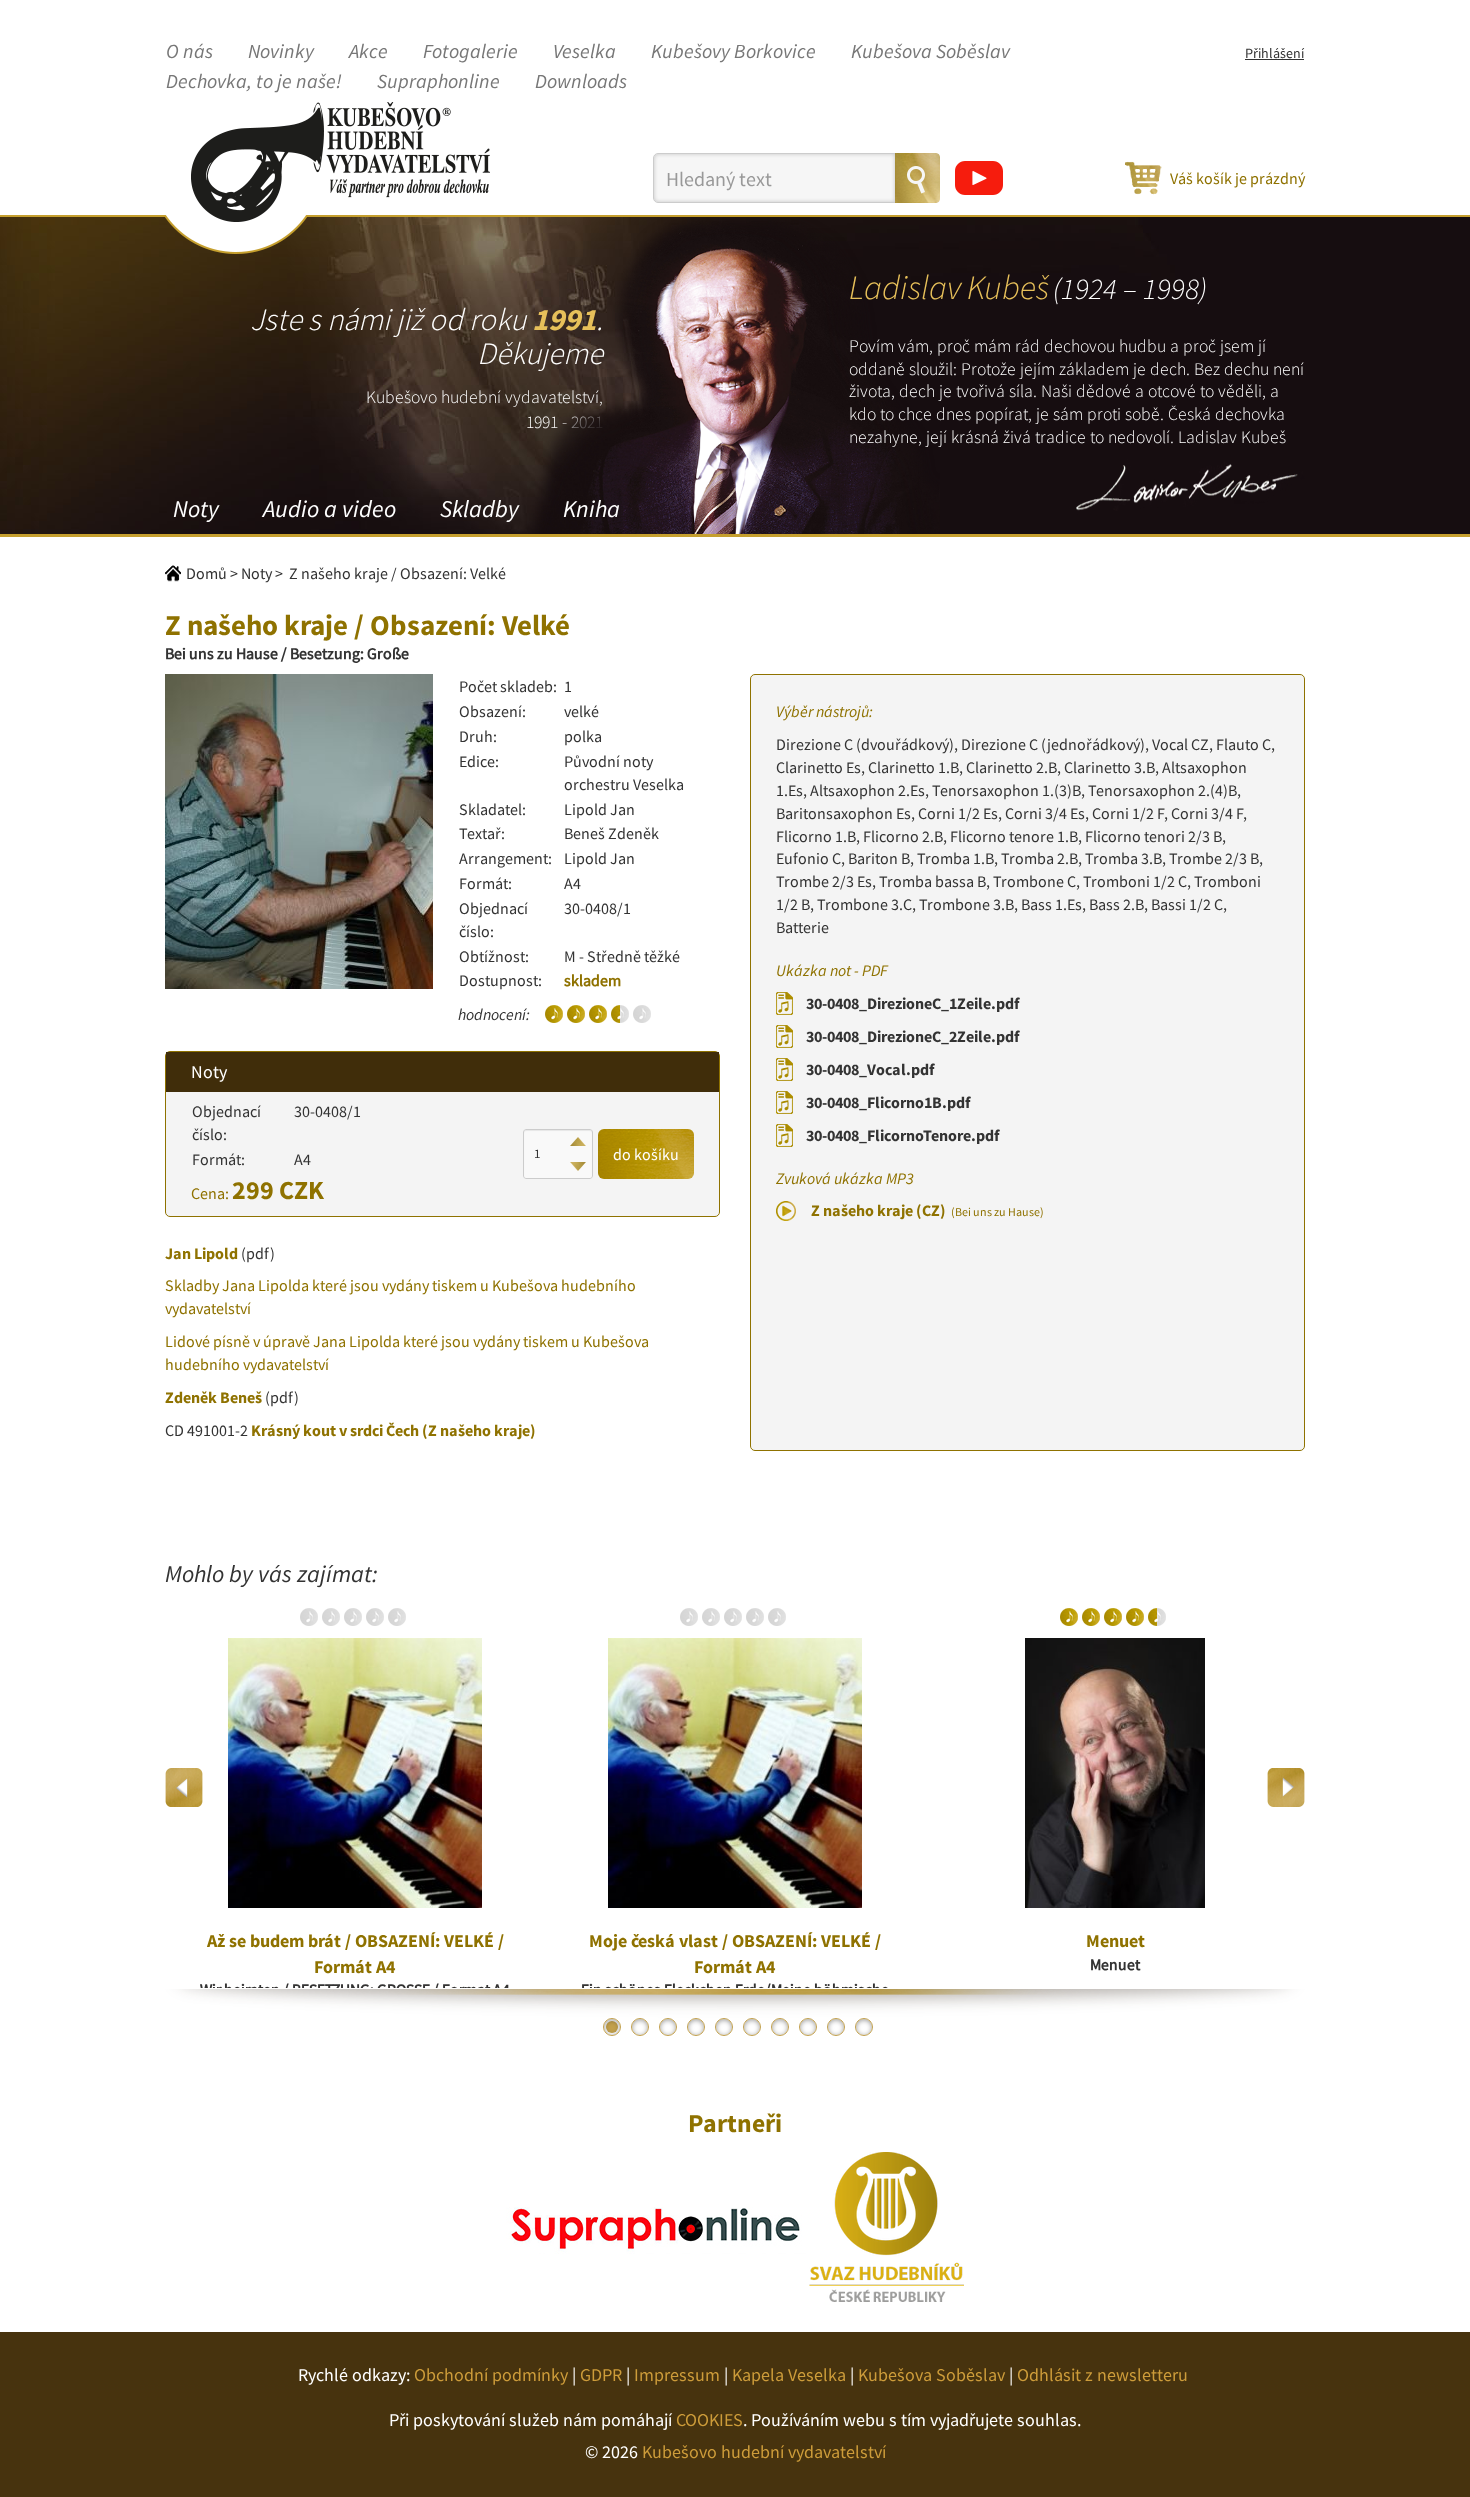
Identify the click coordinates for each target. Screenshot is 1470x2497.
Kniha (591, 508)
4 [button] (696, 2027)
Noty (196, 508)
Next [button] (1285, 1787)
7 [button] (780, 2027)
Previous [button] (184, 1787)
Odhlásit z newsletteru (1102, 2374)
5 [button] (724, 2027)
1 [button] (612, 2027)
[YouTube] (979, 178)
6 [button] (752, 2027)
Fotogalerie (470, 52)
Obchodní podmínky (491, 2374)
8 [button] (808, 2027)
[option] (355, 1788)
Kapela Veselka (789, 2374)
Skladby (479, 508)
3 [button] (668, 2027)
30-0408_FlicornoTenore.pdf (902, 1135)
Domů (206, 573)
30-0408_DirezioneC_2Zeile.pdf (912, 1036)
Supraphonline (438, 82)
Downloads (581, 82)
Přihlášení (1274, 53)
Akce (368, 52)
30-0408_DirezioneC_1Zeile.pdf (912, 1003)
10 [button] (864, 2027)
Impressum (677, 2374)
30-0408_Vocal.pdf (870, 1069)
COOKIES (709, 2419)
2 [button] (640, 2027)
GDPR (601, 2374)
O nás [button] (189, 52)
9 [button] (836, 2027)
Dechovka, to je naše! (254, 82)
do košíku (646, 1154)
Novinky (281, 52)
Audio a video (329, 508)
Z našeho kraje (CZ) (927, 1210)
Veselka (584, 52)
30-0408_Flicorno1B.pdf (888, 1102)
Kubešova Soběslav (930, 52)
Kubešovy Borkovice (733, 52)
